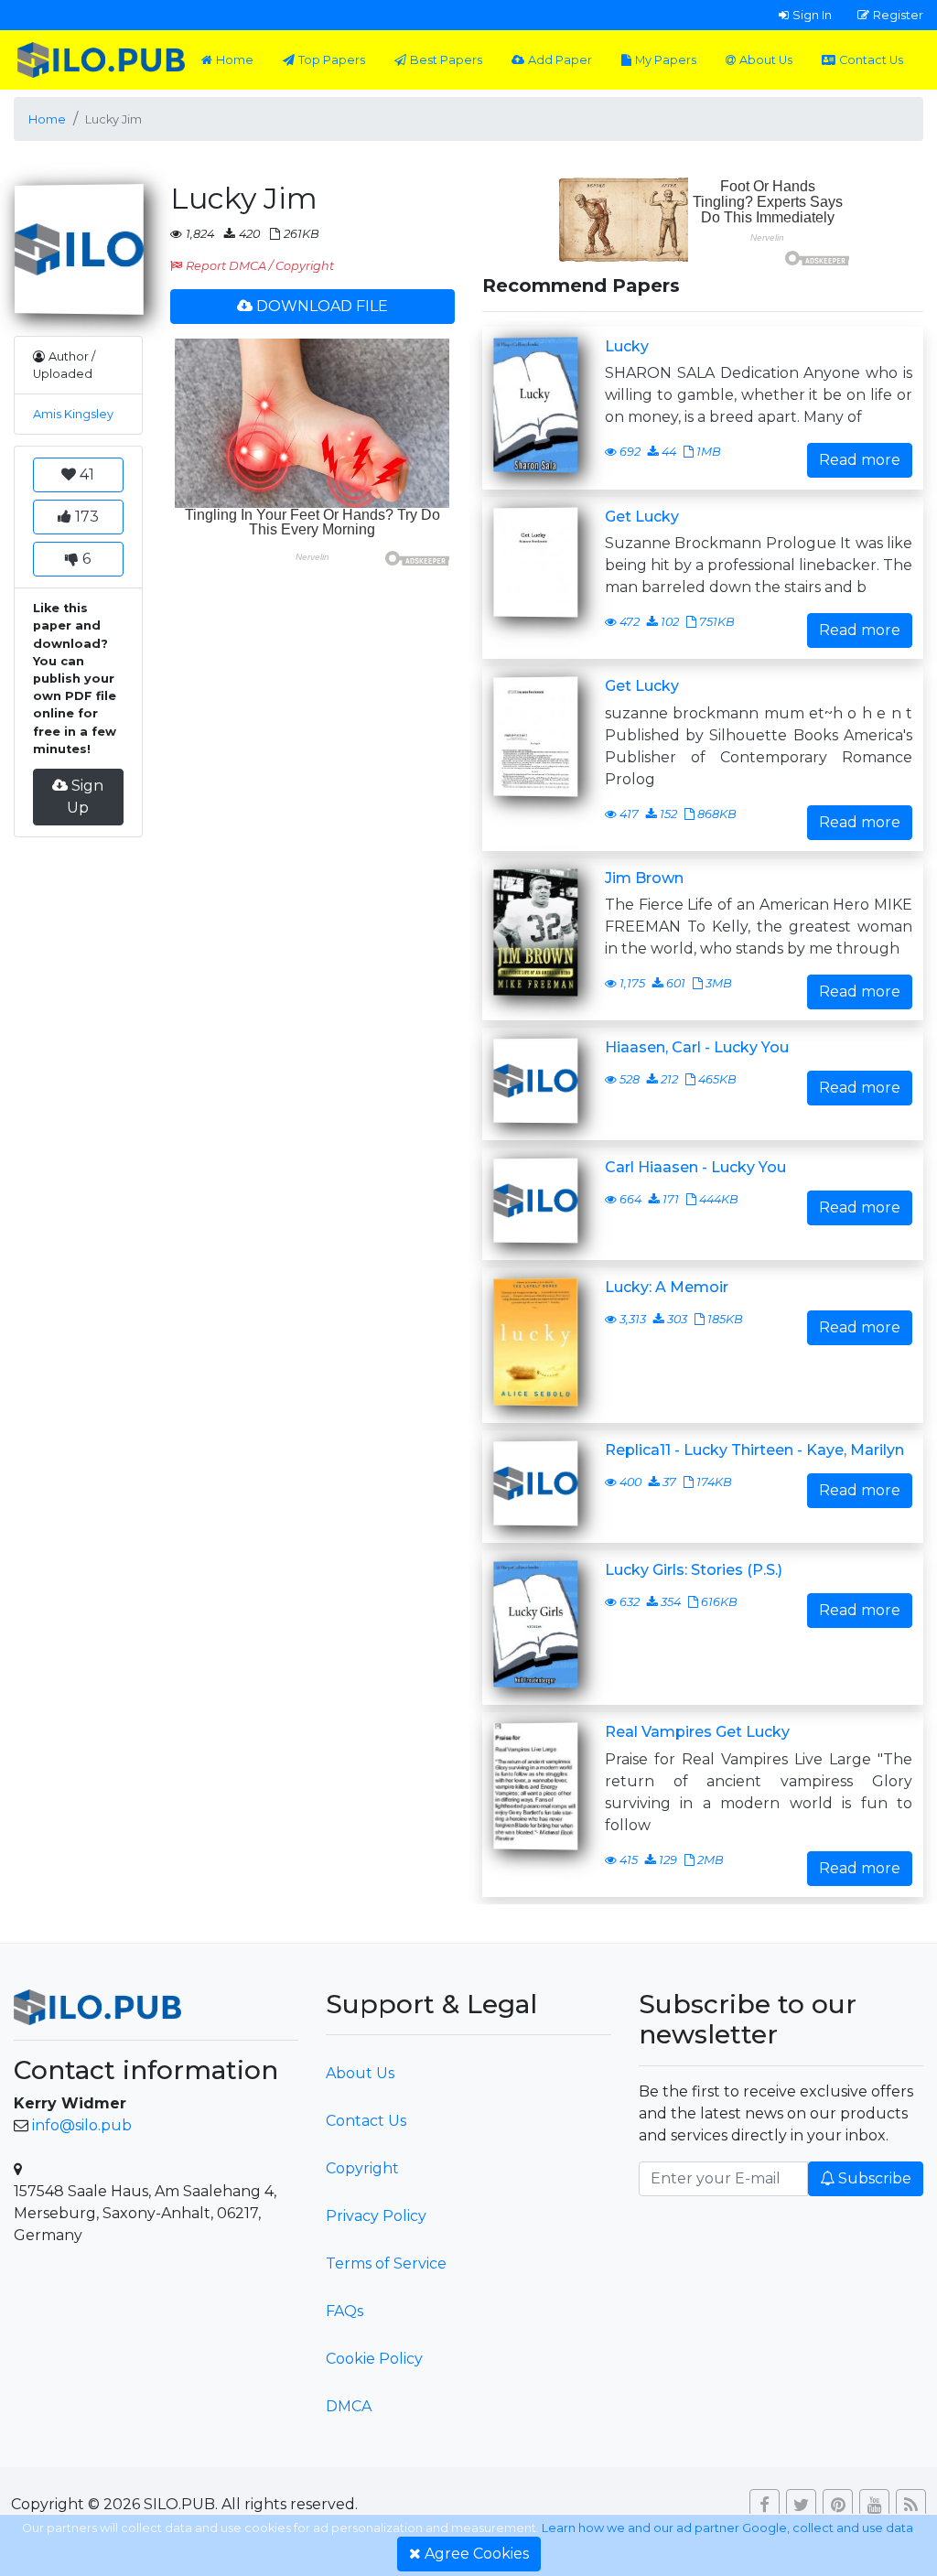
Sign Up (85, 797)
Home (235, 60)
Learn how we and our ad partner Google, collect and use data (727, 2528)
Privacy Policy (376, 2216)
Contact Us (871, 60)
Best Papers (446, 60)
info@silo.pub (82, 2125)
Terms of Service (386, 2263)
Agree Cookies (477, 2554)
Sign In (812, 15)
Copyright (362, 2168)
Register (898, 15)
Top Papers (332, 60)
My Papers (666, 60)
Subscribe (875, 2178)
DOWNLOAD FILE (322, 306)
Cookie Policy (374, 2359)
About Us (766, 60)
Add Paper (560, 60)
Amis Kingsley (73, 414)
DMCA (349, 2406)
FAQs (345, 2311)
